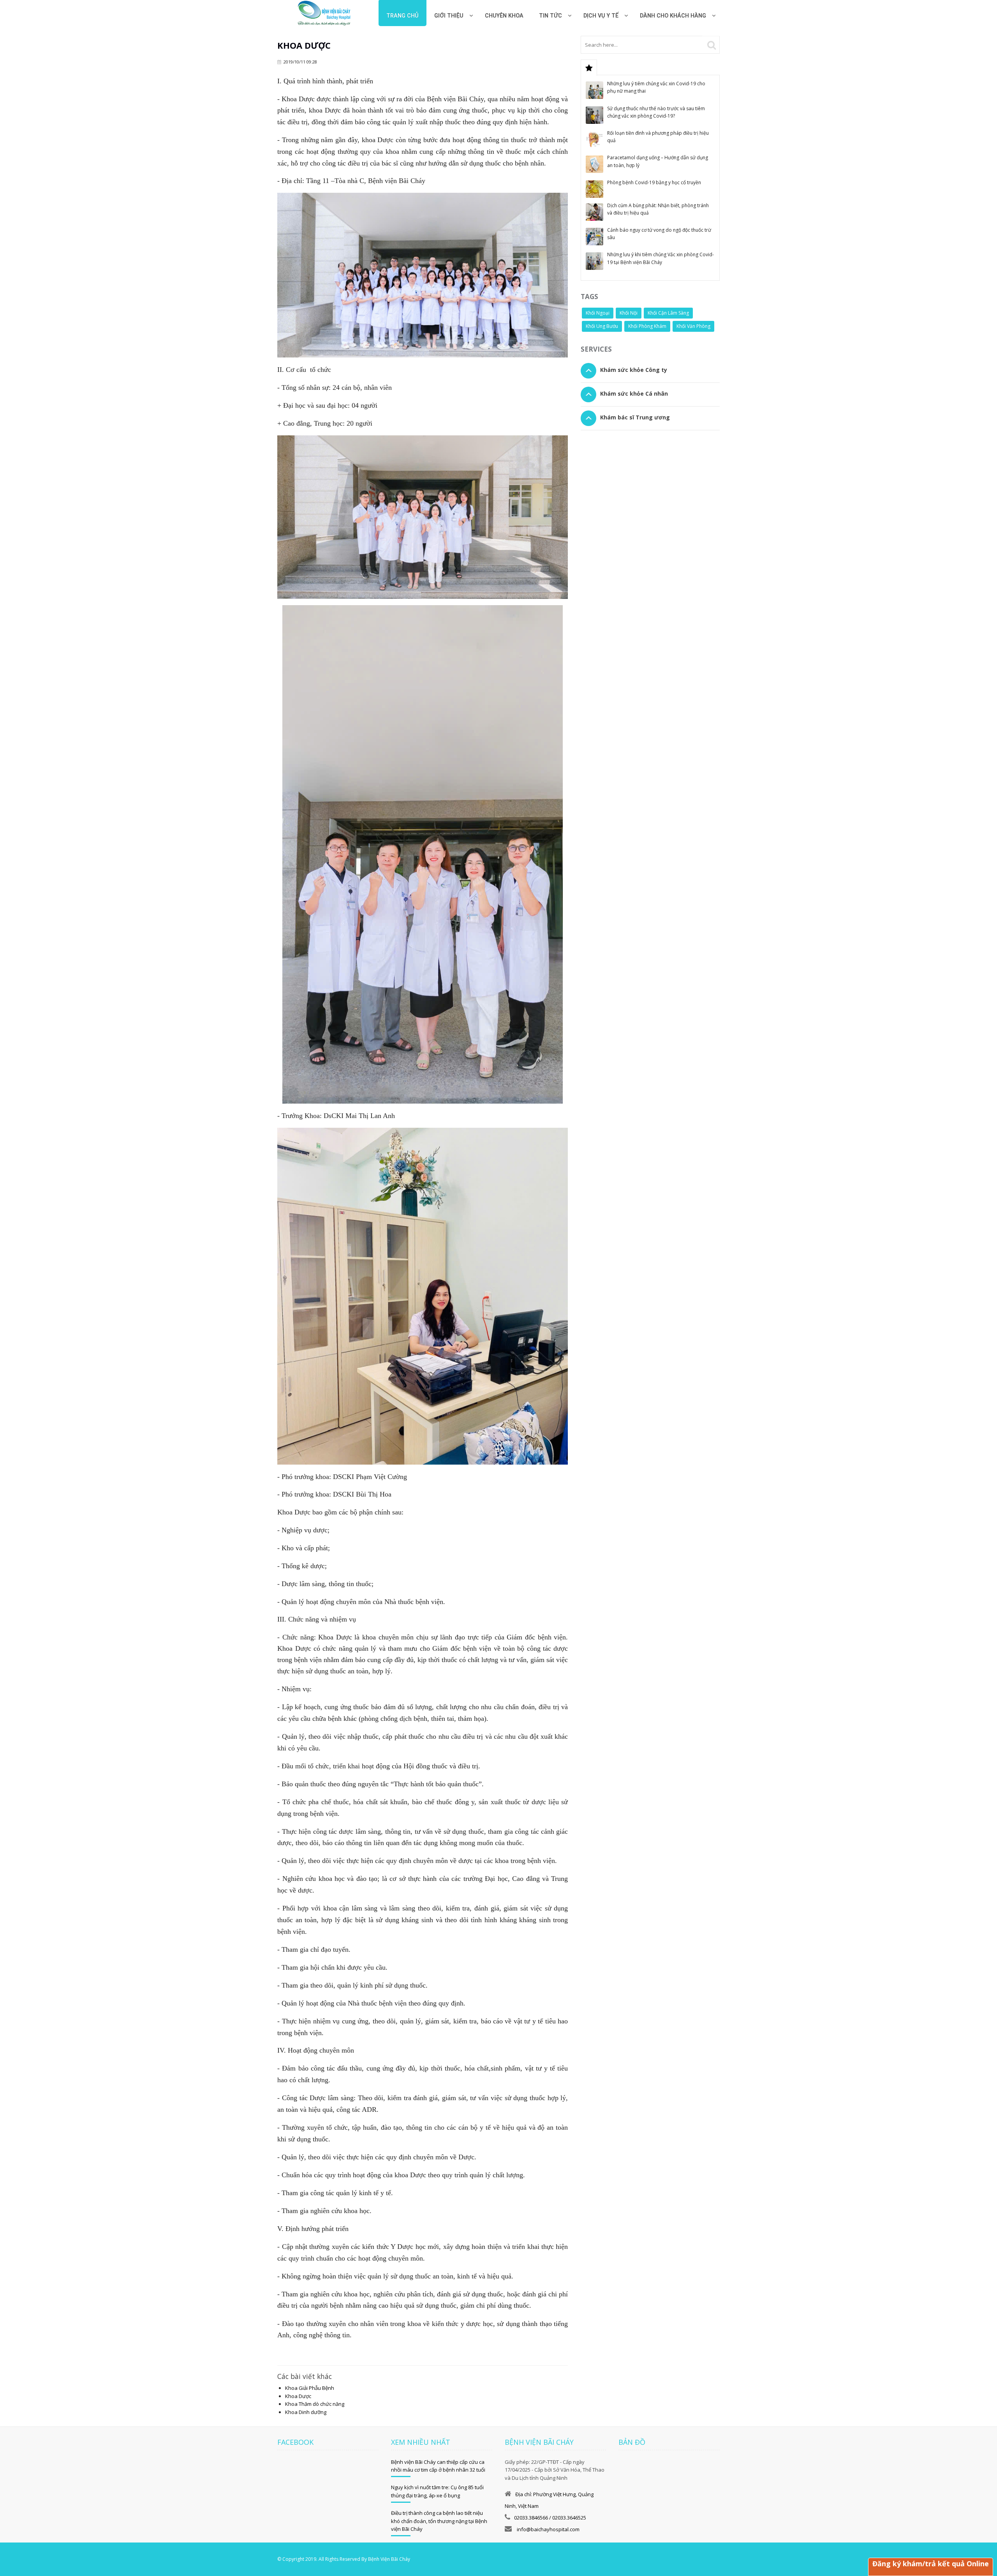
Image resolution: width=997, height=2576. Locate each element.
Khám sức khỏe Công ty (634, 370)
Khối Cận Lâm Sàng (668, 313)
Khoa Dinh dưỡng (306, 2412)
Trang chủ (402, 16)
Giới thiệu (449, 16)
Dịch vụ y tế (601, 16)
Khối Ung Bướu (602, 326)
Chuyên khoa (504, 16)
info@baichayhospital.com (548, 2529)
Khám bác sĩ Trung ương (635, 417)
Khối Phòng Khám (647, 326)
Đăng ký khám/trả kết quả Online (931, 2564)
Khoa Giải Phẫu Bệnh (310, 2388)
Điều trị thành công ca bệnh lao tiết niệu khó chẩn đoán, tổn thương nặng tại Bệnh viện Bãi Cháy (439, 2521)
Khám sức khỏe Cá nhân (634, 394)
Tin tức (550, 16)
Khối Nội (629, 313)
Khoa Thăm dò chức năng (315, 2404)
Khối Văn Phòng (693, 326)
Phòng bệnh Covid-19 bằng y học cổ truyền (654, 182)
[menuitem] (504, 13)
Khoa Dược (298, 2396)
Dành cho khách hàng (673, 16)
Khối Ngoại (598, 313)
